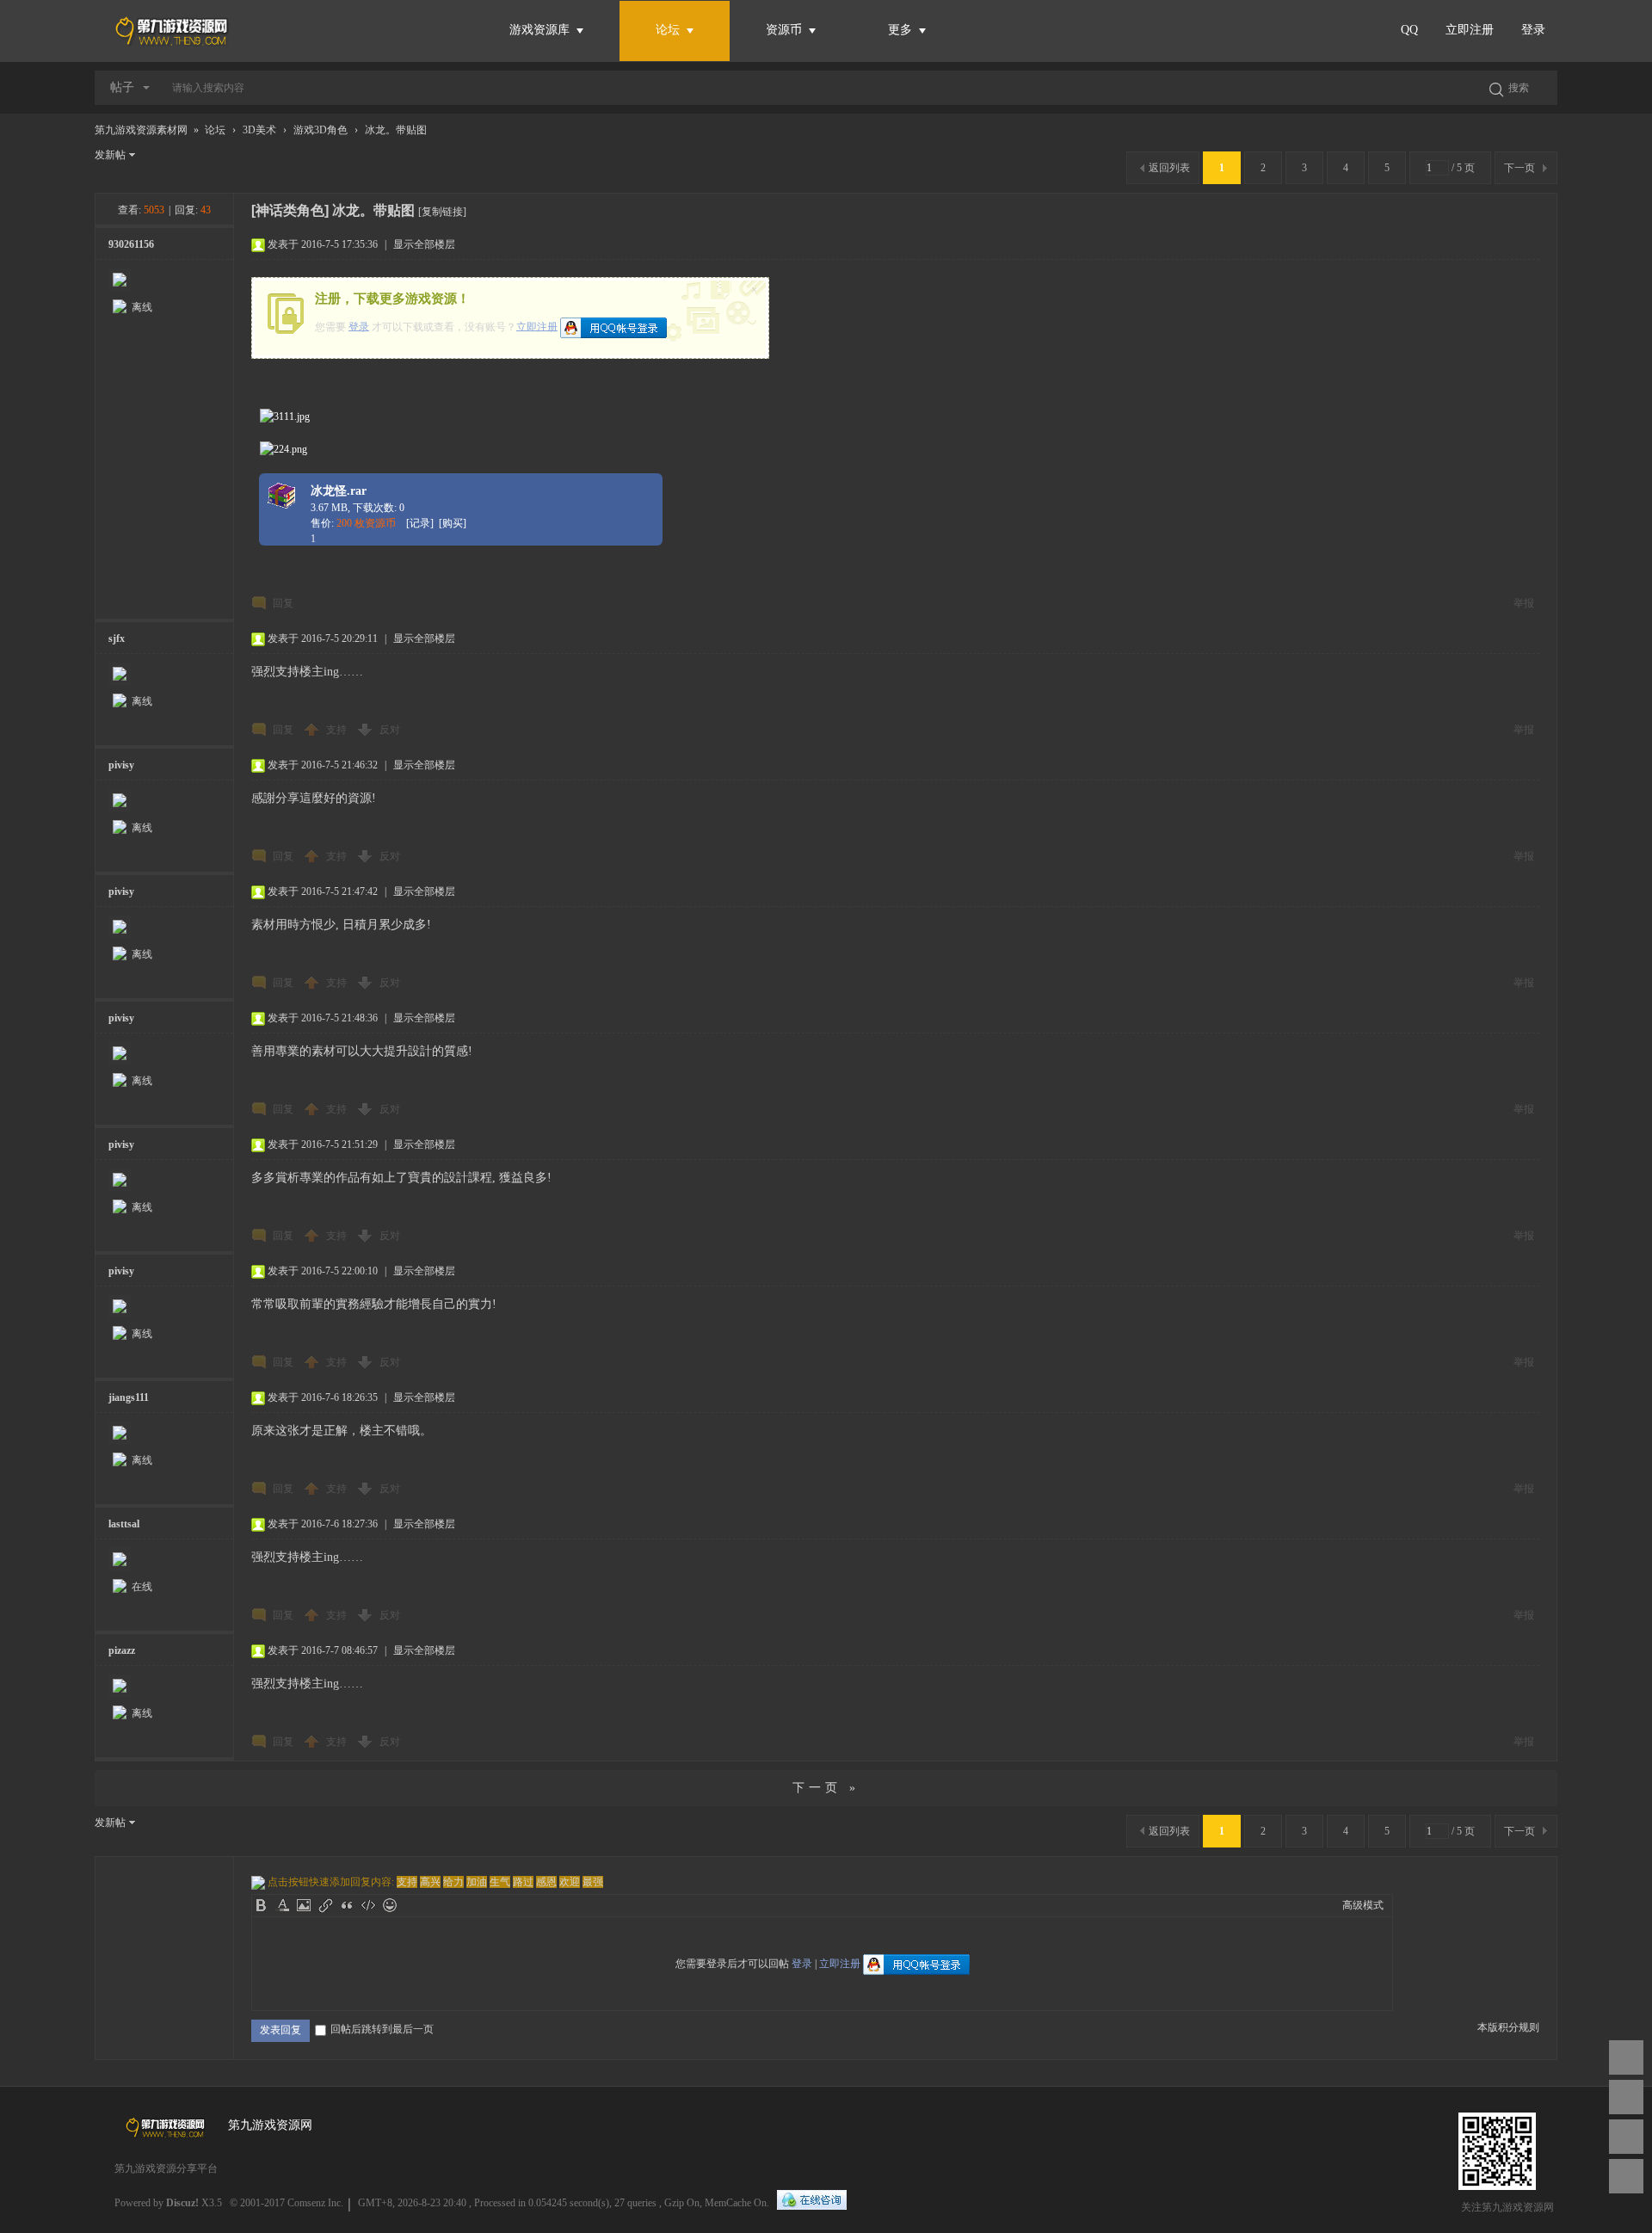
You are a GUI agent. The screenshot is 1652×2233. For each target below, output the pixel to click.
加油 (477, 1882)
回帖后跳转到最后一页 (382, 2029)
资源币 (786, 30)
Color (282, 1905)
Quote (347, 1905)
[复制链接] (442, 212)
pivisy (121, 765)
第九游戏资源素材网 (141, 130)
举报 (1524, 603)
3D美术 (259, 130)
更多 (902, 30)
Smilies (390, 1905)
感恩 (546, 1882)
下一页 (1519, 168)
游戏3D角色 (321, 130)
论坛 (668, 30)
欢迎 (570, 1882)
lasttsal (124, 1524)
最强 (593, 1882)
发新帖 (110, 155)
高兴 (430, 1882)
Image (304, 1905)
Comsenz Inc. (315, 2203)
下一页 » (826, 1788)
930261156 (131, 244)
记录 (420, 523)
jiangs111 (129, 1397)
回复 (283, 603)
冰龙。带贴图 (396, 130)
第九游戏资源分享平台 (166, 2168)
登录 (1533, 30)
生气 (500, 1882)
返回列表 (1169, 168)
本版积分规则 (1508, 2027)
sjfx (117, 638)
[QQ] (812, 2201)
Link (325, 1905)
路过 (523, 1882)
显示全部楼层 (424, 244)
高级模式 (1363, 1905)
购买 (453, 523)
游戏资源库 (541, 30)
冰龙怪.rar (339, 491)
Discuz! (182, 2203)
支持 (338, 730)
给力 (453, 1882)
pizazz (122, 1650)
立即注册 (1470, 30)
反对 (390, 730)
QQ (1409, 30)
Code (368, 1905)
